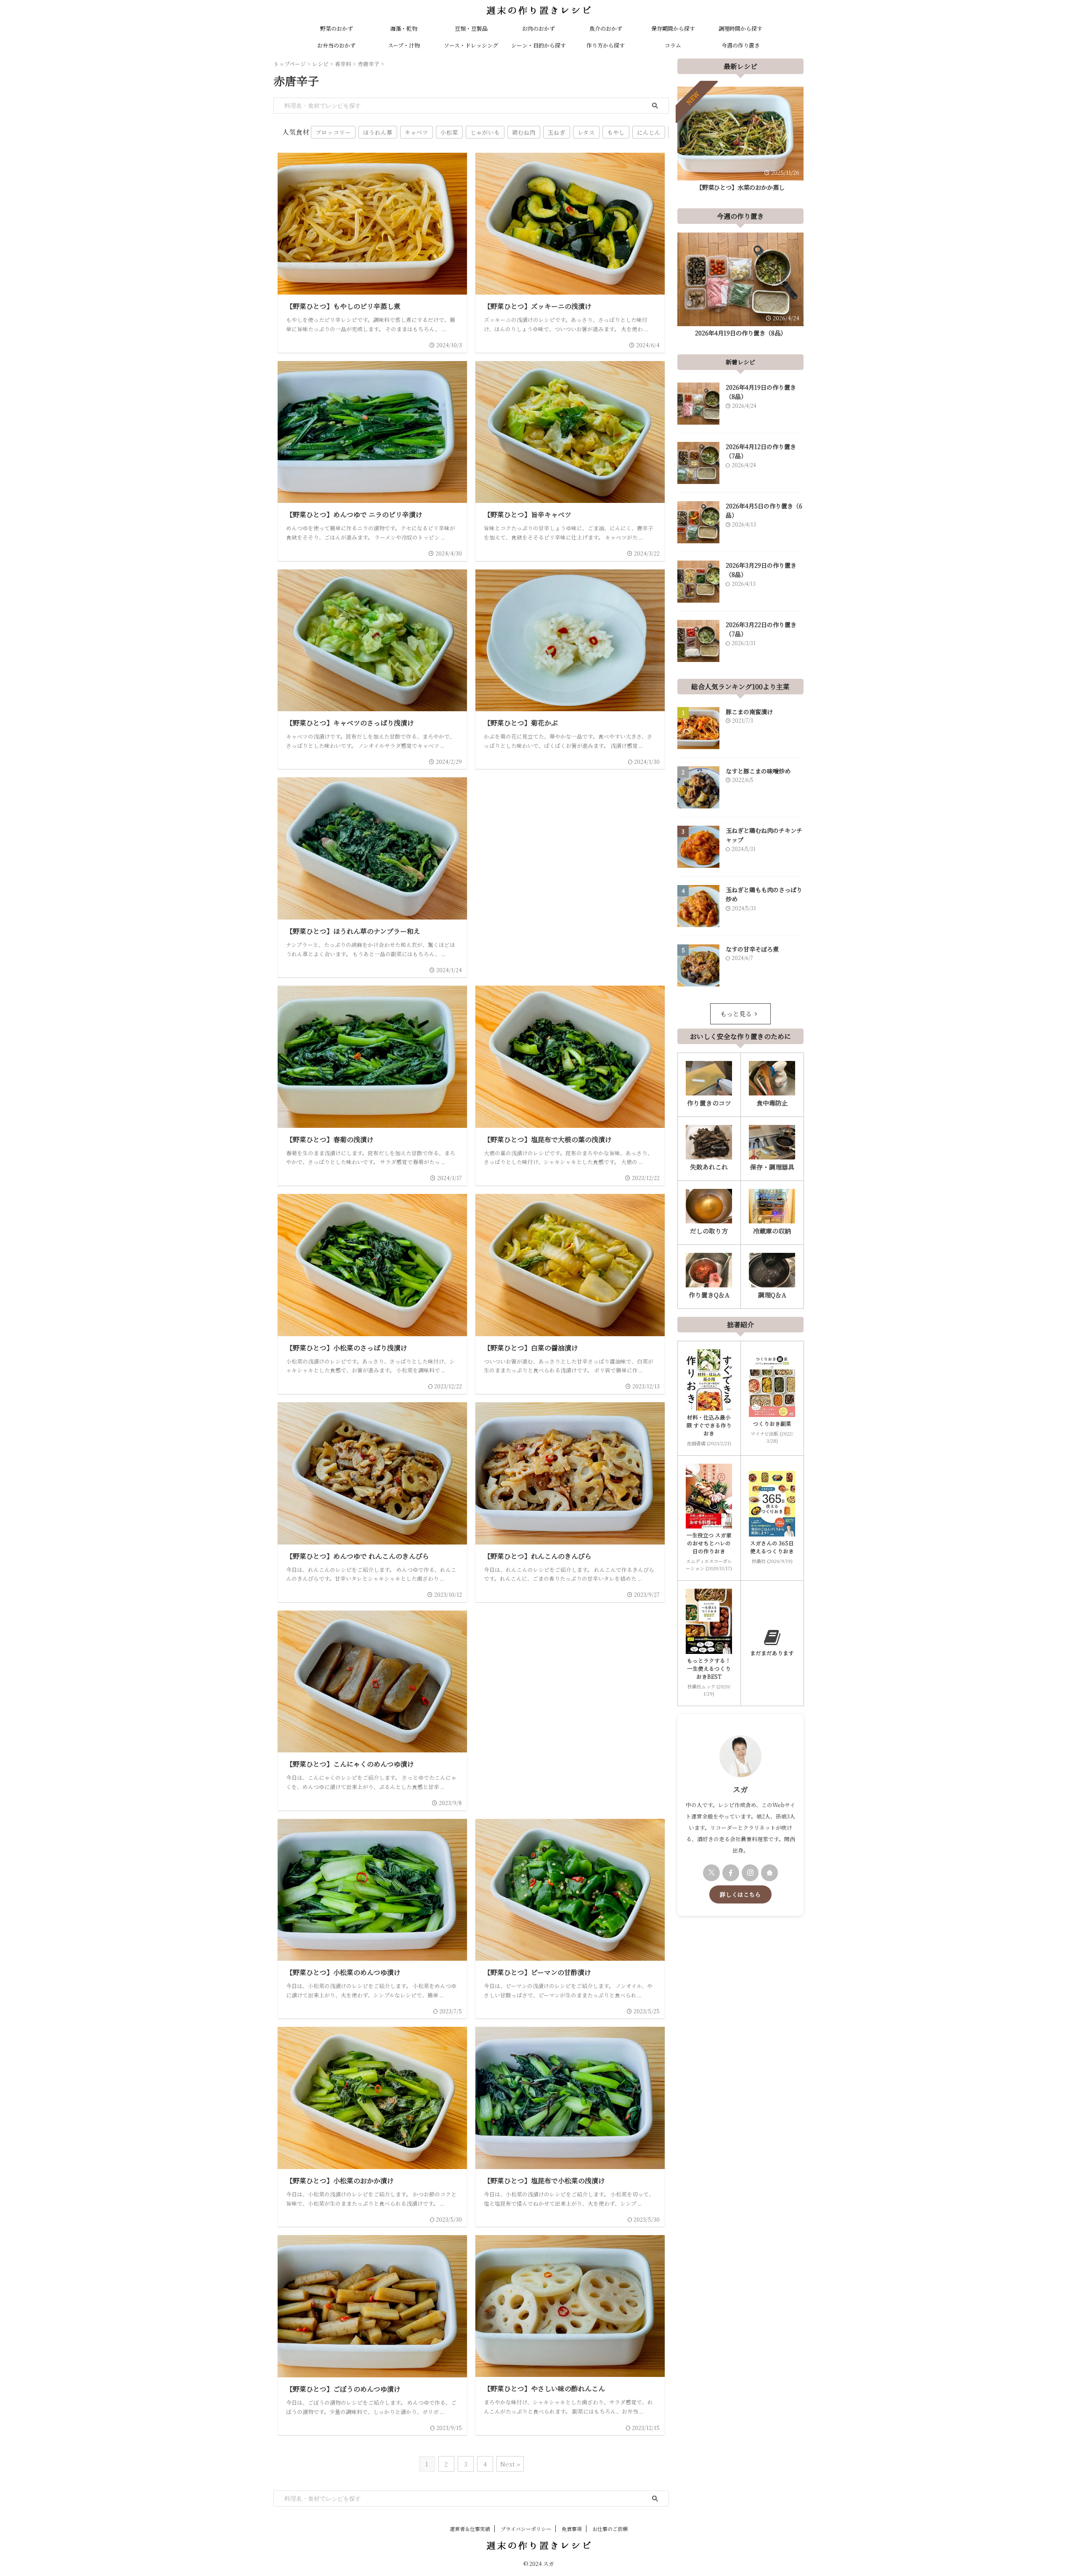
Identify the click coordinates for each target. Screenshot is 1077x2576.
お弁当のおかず (336, 45)
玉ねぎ (557, 132)
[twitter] (711, 1873)
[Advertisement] (570, 853)
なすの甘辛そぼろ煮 (752, 949)
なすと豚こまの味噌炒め (758, 771)
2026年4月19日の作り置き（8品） (741, 333)
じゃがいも (485, 132)
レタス (586, 132)
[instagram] (750, 1873)
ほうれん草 (378, 132)
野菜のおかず (337, 28)
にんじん (649, 132)
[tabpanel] (740, 141)
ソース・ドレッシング (471, 45)
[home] (769, 1873)
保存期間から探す (673, 28)
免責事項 (572, 2529)
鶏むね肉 (524, 132)
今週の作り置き (741, 45)
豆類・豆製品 (471, 28)
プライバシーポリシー (526, 2529)
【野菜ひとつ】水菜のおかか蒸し (740, 187)
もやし (616, 132)
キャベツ (416, 132)
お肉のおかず (538, 28)
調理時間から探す (740, 28)
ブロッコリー (333, 132)
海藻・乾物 (404, 28)
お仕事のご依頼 (610, 2529)
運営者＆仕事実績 (470, 2529)
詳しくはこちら (740, 1894)
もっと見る (736, 1014)
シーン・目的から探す (538, 45)
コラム (673, 45)
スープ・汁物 (404, 45)
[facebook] (731, 1873)
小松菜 (449, 132)
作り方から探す (606, 45)
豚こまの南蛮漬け (749, 712)
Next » (510, 2464)
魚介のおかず (606, 28)
